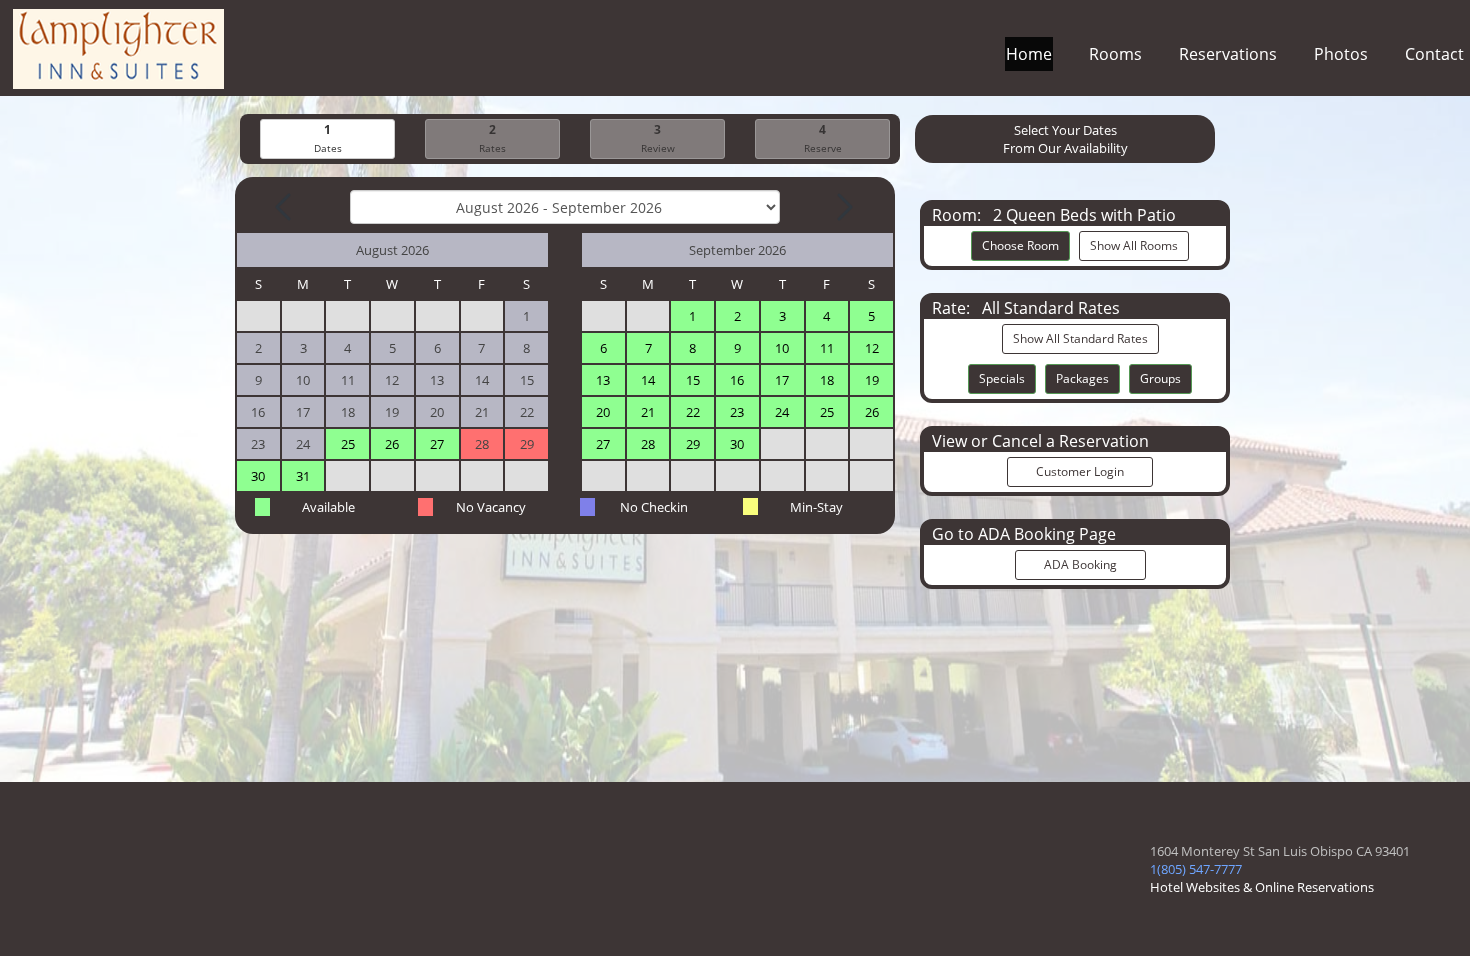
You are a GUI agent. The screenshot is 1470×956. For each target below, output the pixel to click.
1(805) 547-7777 (1196, 869)
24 (782, 412)
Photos (1341, 54)
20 (603, 412)
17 (782, 380)
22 (693, 412)
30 (258, 476)
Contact (1434, 54)
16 (737, 380)
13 (603, 380)
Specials (1002, 378)
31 (303, 476)
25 (348, 444)
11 (827, 348)
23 (737, 412)
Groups (1160, 378)
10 (782, 348)
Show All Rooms (1134, 245)
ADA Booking (1080, 564)
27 (437, 444)
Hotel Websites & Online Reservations (1262, 887)
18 (827, 380)
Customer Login (1080, 471)
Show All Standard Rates (1080, 338)
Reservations (1228, 54)
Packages (1082, 378)
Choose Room (1020, 245)
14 (648, 380)
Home (1029, 54)
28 (648, 444)
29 (693, 444)
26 (392, 444)
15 (693, 380)
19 (872, 380)
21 (648, 412)
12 (872, 348)
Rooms (1115, 54)
